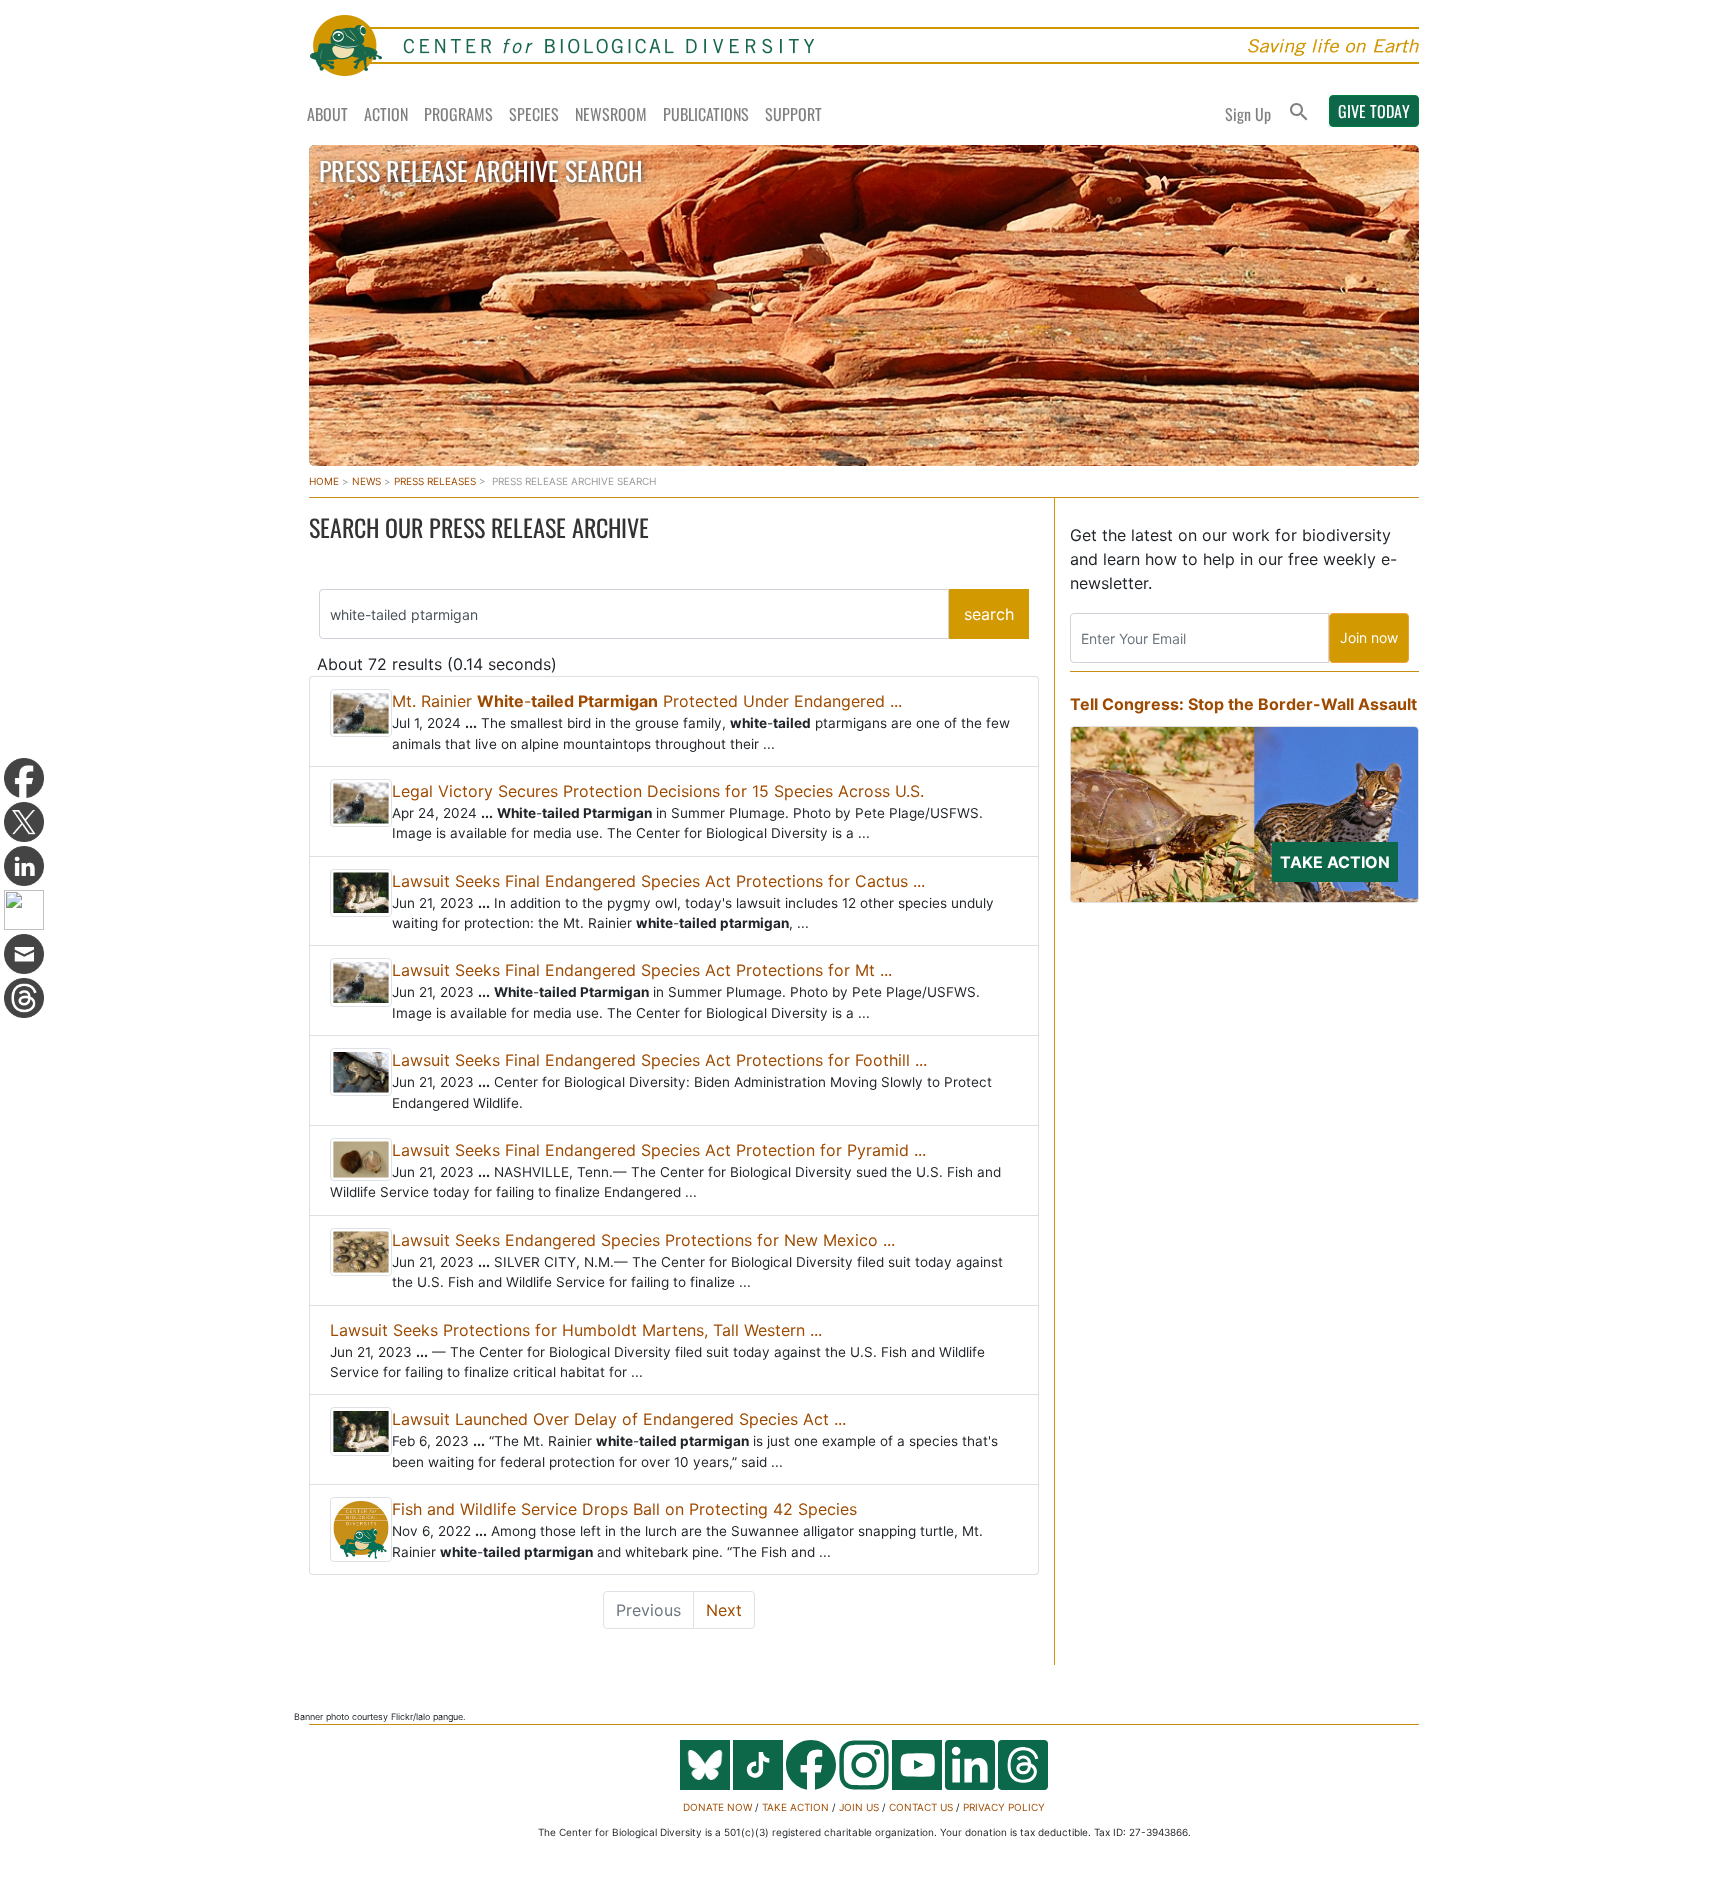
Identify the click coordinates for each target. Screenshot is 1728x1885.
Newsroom (611, 114)
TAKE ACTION (795, 1807)
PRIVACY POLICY (1004, 1807)
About (327, 114)
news (366, 481)
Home (324, 481)
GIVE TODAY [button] (1374, 111)
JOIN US (859, 1807)
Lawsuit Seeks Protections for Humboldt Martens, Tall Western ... (576, 1330)
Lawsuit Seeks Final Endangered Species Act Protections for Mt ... (642, 970)
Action (386, 114)
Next (724, 1610)
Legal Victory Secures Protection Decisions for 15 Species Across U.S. (658, 791)
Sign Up (1248, 114)
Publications (706, 114)
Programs (458, 114)
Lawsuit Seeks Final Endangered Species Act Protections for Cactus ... (658, 881)
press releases (435, 481)
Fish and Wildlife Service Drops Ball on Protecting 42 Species (624, 1509)
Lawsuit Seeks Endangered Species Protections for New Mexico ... (643, 1240)
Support (793, 114)
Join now (1369, 637)
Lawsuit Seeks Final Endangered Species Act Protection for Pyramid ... (659, 1150)
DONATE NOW (717, 1807)
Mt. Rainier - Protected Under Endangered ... (647, 701)
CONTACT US (921, 1807)
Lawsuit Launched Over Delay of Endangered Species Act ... (619, 1419)
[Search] (1299, 113)
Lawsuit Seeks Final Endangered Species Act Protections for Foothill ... (659, 1060)
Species (534, 114)
